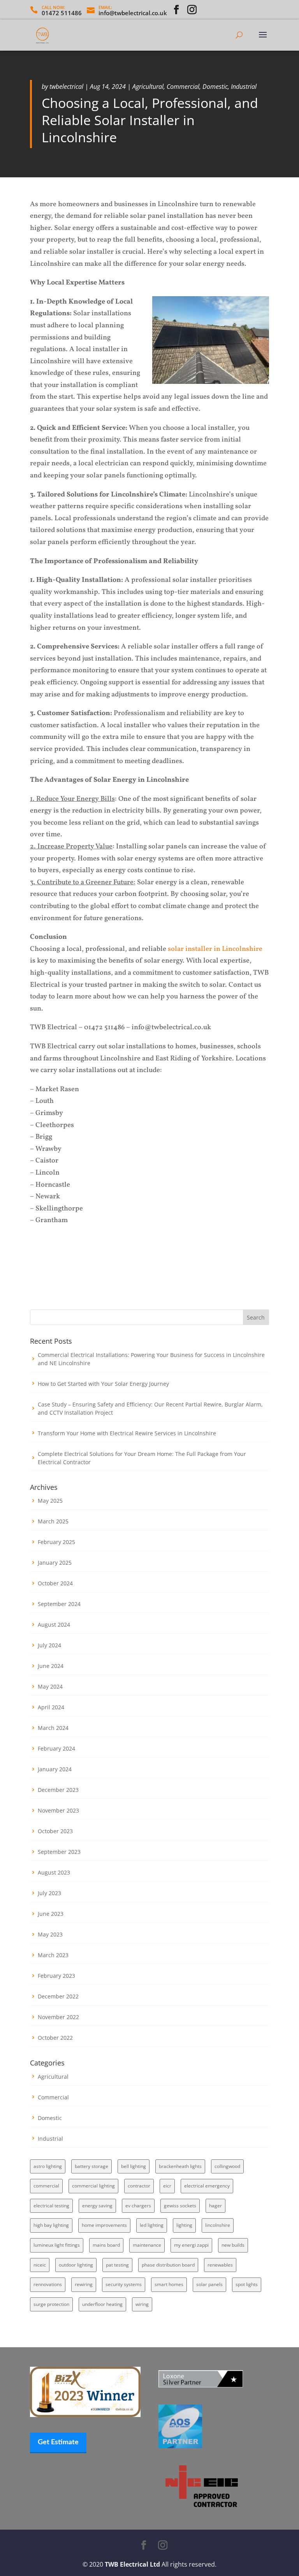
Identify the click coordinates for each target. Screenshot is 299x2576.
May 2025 (50, 1501)
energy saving (97, 2206)
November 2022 (58, 2017)
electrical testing (51, 2206)
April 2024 (51, 1707)
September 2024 (59, 1604)
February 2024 (56, 1748)
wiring (142, 2304)
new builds (233, 2245)
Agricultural (148, 87)
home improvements (104, 2225)
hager (215, 2206)
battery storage (91, 2166)
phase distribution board (168, 2265)
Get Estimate (58, 2442)
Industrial (244, 87)
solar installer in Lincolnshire (215, 949)
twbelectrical (66, 87)
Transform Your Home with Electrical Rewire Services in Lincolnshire (127, 1433)
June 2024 (51, 1666)
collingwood (227, 2166)
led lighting (152, 2225)
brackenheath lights (180, 2166)
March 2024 (53, 1728)
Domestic (215, 87)
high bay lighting (51, 2225)
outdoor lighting (76, 2265)
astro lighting (48, 2166)
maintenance (147, 2245)
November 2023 (58, 1810)
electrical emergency (207, 2186)
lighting (184, 2225)
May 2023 (50, 1934)
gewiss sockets (180, 2206)
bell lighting (134, 2166)
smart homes (169, 2284)
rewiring (84, 2284)
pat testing (117, 2265)
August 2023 (54, 1872)
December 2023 (58, 1790)
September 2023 (59, 1852)
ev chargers (138, 2206)
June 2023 (51, 1914)
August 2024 (54, 1625)
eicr (167, 2186)
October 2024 (55, 1583)
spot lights (247, 2284)
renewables (220, 2265)
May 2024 (50, 1686)
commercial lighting (93, 2186)
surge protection (51, 2304)
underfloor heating (102, 2304)
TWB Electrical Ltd (132, 2564)
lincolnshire (218, 2225)
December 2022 (58, 1996)
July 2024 (49, 1645)
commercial (46, 2186)
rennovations (48, 2284)
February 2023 (56, 1976)
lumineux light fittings (57, 2245)
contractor (139, 2186)
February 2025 (56, 1542)
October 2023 (55, 1831)
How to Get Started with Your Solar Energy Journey (103, 1384)
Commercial (183, 87)
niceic (40, 2265)
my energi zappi (191, 2245)
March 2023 (53, 1955)
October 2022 (55, 2038)
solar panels (209, 2284)
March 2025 (53, 1521)
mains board (106, 2245)
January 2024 (55, 1769)
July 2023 (49, 1893)
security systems (124, 2284)
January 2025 (55, 1563)
